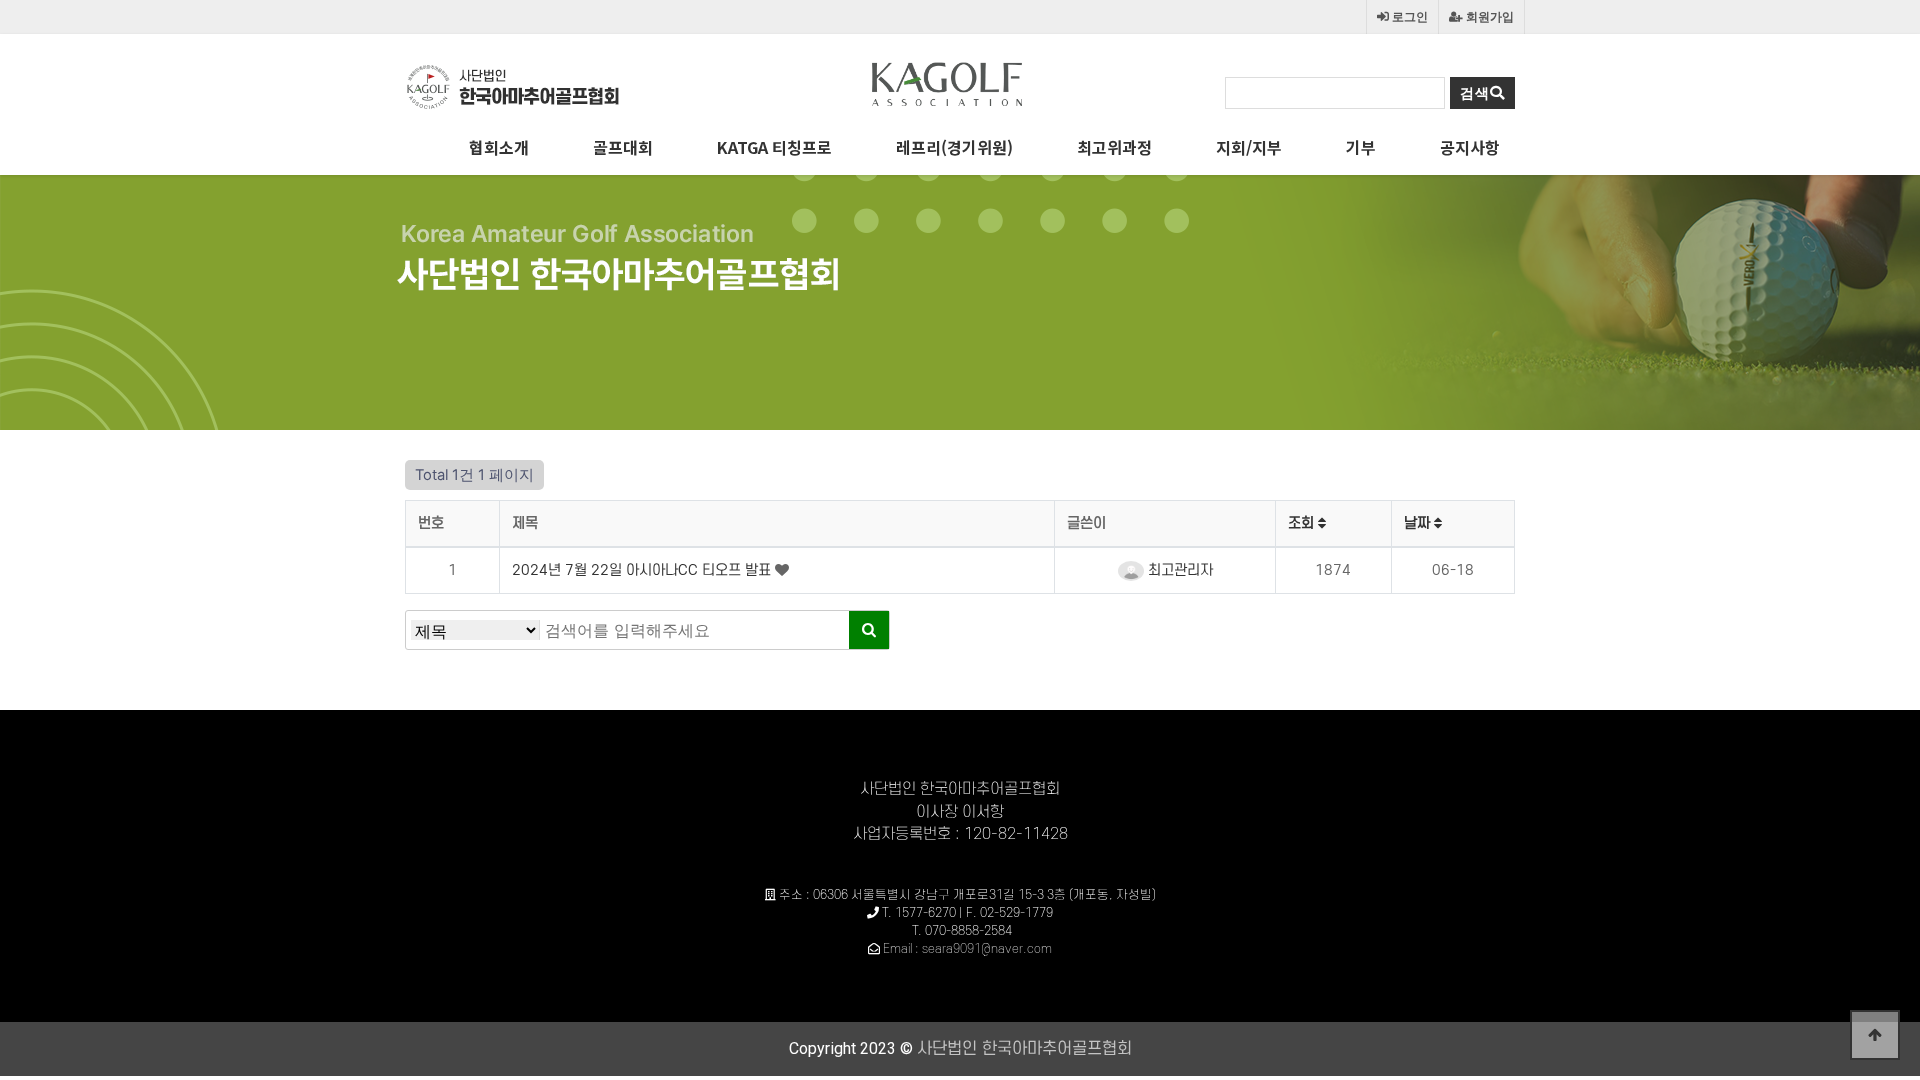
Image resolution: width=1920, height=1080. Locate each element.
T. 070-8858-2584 (962, 931)
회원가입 (1488, 17)
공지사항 (1470, 147)
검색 (1475, 93)
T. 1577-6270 (919, 913)
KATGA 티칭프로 (774, 147)
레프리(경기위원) (954, 147)
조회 (1303, 523)
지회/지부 (1249, 147)
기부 (1361, 147)
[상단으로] (1875, 1035)
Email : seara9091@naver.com (967, 949)
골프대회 (623, 147)
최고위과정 (1114, 147)
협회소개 (499, 147)
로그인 (1408, 17)
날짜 (1419, 523)
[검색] (869, 630)
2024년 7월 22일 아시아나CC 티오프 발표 (643, 570)
